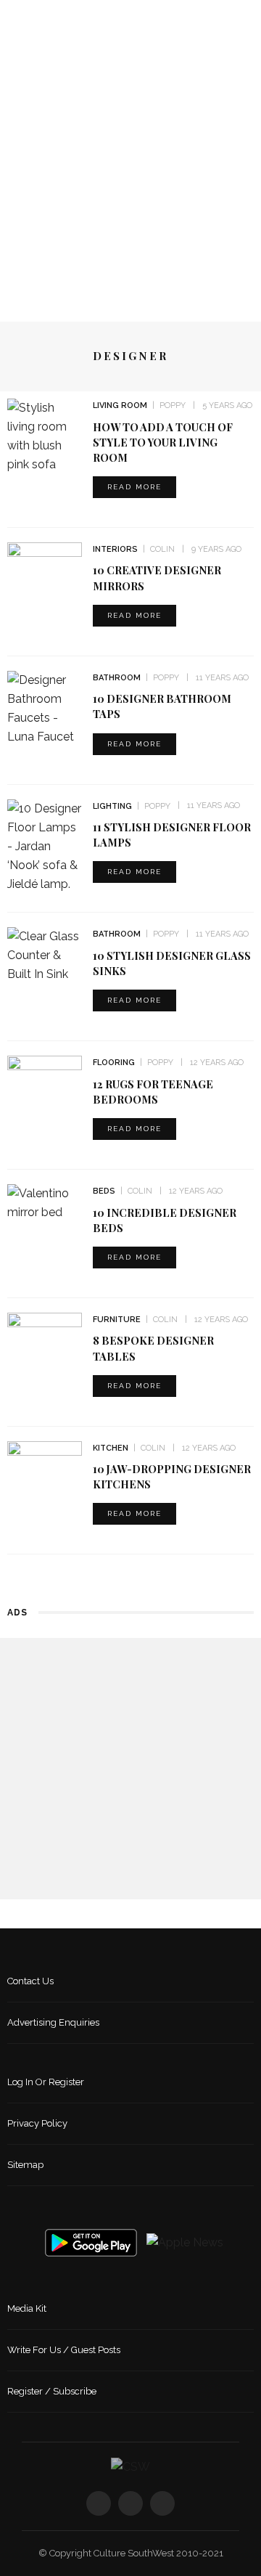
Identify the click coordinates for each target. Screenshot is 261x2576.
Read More (134, 487)
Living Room (120, 405)
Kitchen (111, 1448)
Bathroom (117, 678)
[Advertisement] (130, 169)
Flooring (114, 1063)
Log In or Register (46, 2082)
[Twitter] (130, 2503)
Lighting (112, 806)
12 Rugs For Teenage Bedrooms (153, 1092)
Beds (104, 1191)
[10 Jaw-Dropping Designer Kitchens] (45, 1466)
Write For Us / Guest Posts (64, 2350)
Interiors (115, 549)
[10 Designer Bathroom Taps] (45, 708)
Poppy (173, 405)
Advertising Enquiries (53, 2022)
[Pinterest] (162, 2503)
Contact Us (30, 1981)
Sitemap (25, 2165)
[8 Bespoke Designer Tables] (45, 1338)
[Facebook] (99, 2503)
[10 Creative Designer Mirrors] (45, 567)
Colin (162, 549)
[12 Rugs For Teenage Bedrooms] (45, 1081)
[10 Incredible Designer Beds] (45, 1202)
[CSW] (130, 2466)
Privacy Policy (37, 2123)
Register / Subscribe (52, 2391)
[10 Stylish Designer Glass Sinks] (45, 955)
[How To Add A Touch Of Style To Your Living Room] (45, 435)
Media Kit (27, 2308)
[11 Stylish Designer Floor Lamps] (45, 845)
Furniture (117, 1320)
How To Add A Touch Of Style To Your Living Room (163, 442)
